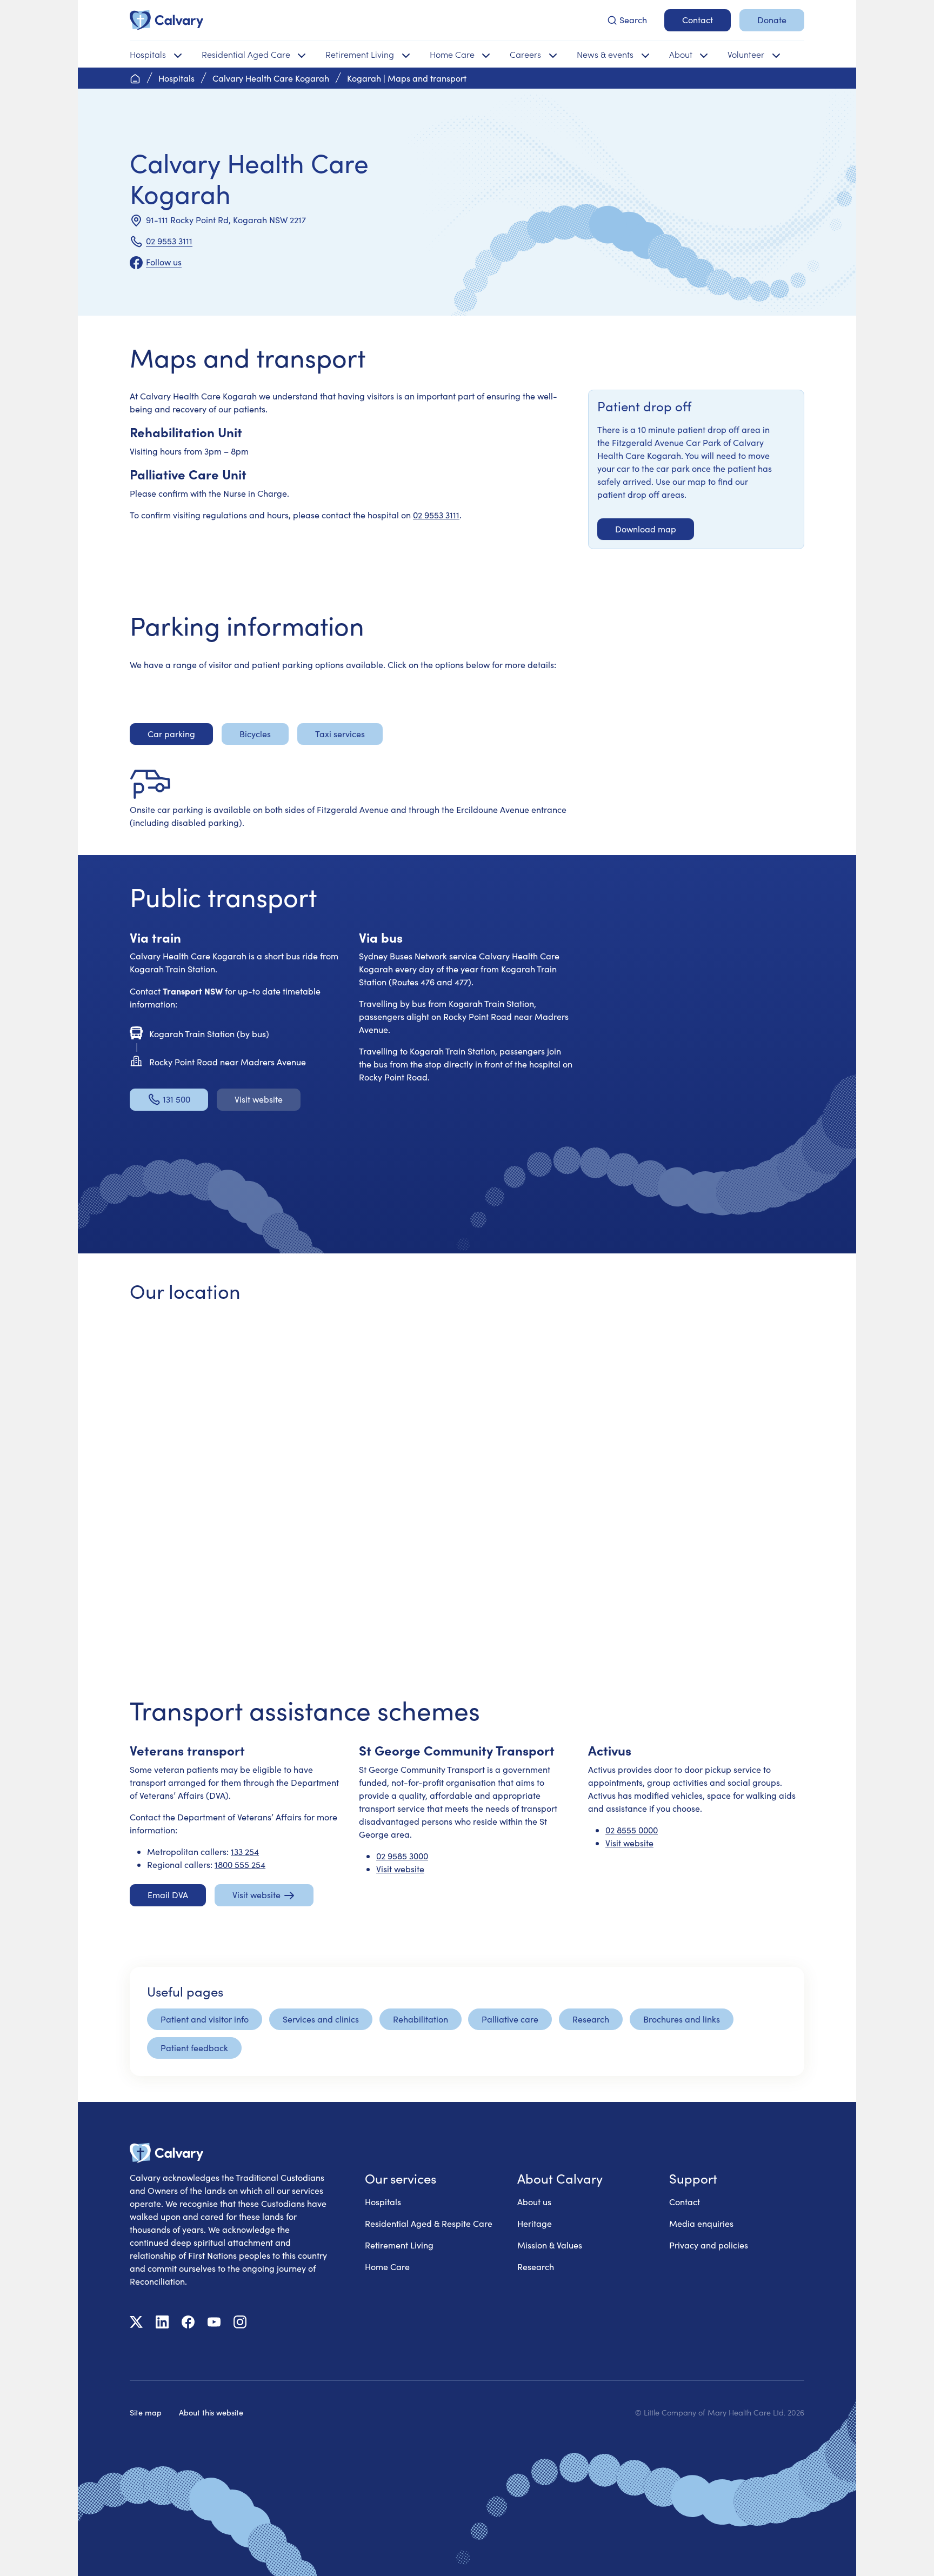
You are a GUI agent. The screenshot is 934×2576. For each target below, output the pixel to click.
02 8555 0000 (632, 1830)
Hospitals (383, 2202)
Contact (685, 2202)
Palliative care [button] (510, 2019)
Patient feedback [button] (194, 2048)
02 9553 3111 (169, 241)
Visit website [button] (259, 1099)
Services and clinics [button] (321, 2019)
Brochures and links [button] (682, 2019)
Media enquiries (701, 2223)
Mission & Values (550, 2245)
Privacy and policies (709, 2245)
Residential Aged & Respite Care (429, 2223)
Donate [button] (772, 20)
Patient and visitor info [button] (205, 2019)
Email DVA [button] (168, 1895)
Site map (146, 2412)
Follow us (164, 262)
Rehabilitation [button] (421, 2019)
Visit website (400, 1869)
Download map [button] (646, 529)
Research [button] (591, 2019)
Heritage (535, 2223)
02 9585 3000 (402, 1856)
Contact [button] (698, 20)
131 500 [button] (176, 1099)
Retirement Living (399, 2245)
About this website (211, 2412)
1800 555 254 (240, 1864)
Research (536, 2267)
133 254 (245, 1851)
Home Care (387, 2267)
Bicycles (255, 734)
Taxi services (340, 734)
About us (534, 2202)
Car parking (171, 734)
